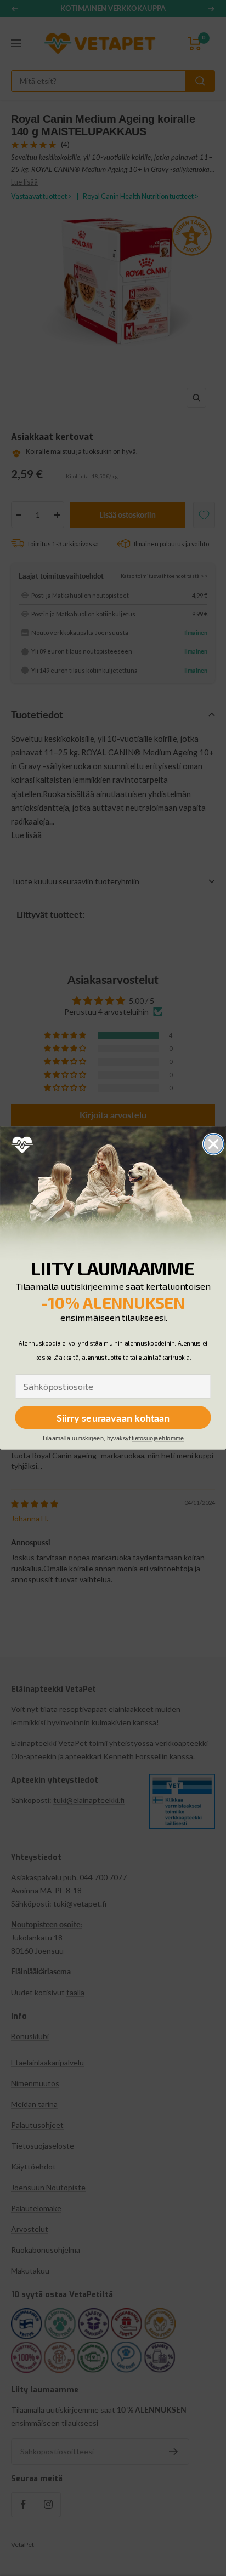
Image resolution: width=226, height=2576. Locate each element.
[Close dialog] (214, 1144)
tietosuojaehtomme (158, 1438)
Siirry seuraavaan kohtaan (113, 1417)
